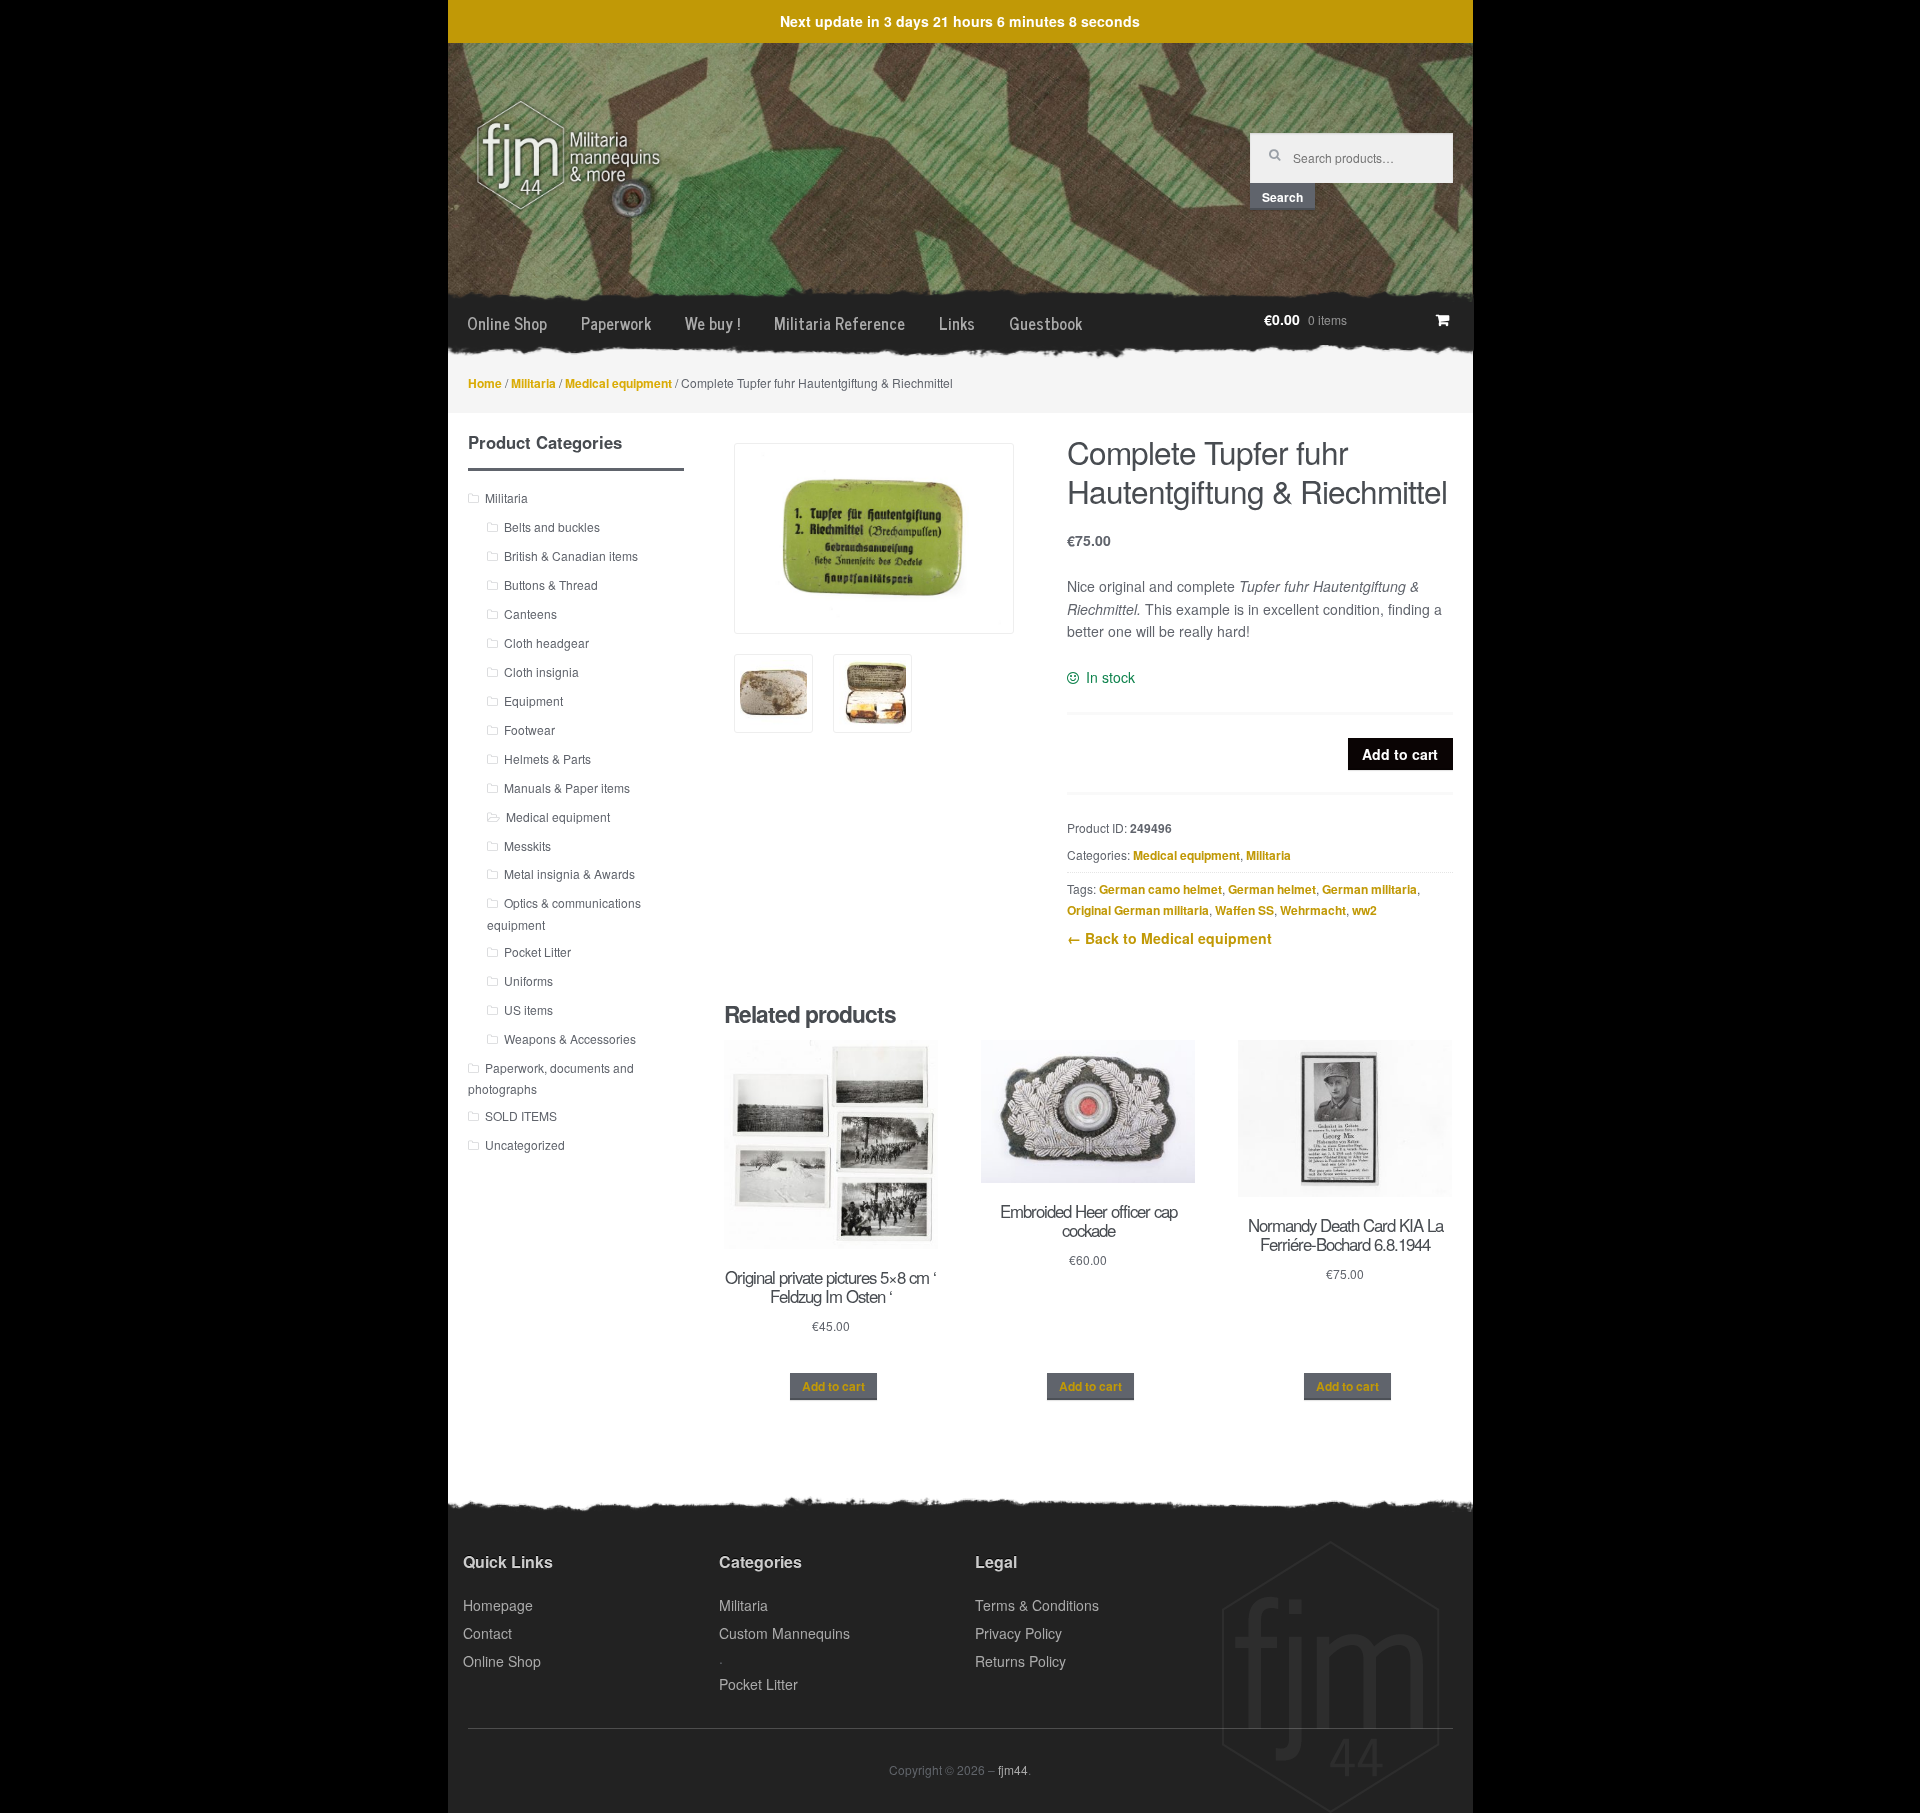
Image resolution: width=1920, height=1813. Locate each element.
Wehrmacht (1313, 910)
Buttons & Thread (551, 584)
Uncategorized (525, 1144)
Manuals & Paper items (567, 787)
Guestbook (1045, 323)
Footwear (529, 729)
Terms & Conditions (1037, 1605)
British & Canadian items (571, 555)
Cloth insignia (541, 671)
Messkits (527, 845)
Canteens (530, 613)
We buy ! (712, 323)
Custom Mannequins (784, 1633)
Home (485, 383)
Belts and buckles (552, 526)
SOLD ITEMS (521, 1115)
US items (528, 1009)
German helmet (1272, 889)
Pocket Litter (537, 951)
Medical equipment (618, 383)
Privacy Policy (1018, 1633)
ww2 (1364, 910)
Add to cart (1400, 754)
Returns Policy (1020, 1661)
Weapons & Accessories (570, 1038)
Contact (487, 1633)
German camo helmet (1160, 889)
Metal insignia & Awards (569, 873)
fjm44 (1013, 1769)
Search (1282, 197)
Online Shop (507, 323)
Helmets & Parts (547, 758)
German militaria (1369, 889)
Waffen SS (1244, 910)
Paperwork (616, 323)
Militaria (533, 383)
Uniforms (528, 980)
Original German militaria (1138, 910)
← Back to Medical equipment (1169, 938)
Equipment (533, 700)
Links (957, 323)
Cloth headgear (546, 642)
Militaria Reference (839, 323)
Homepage (498, 1605)
